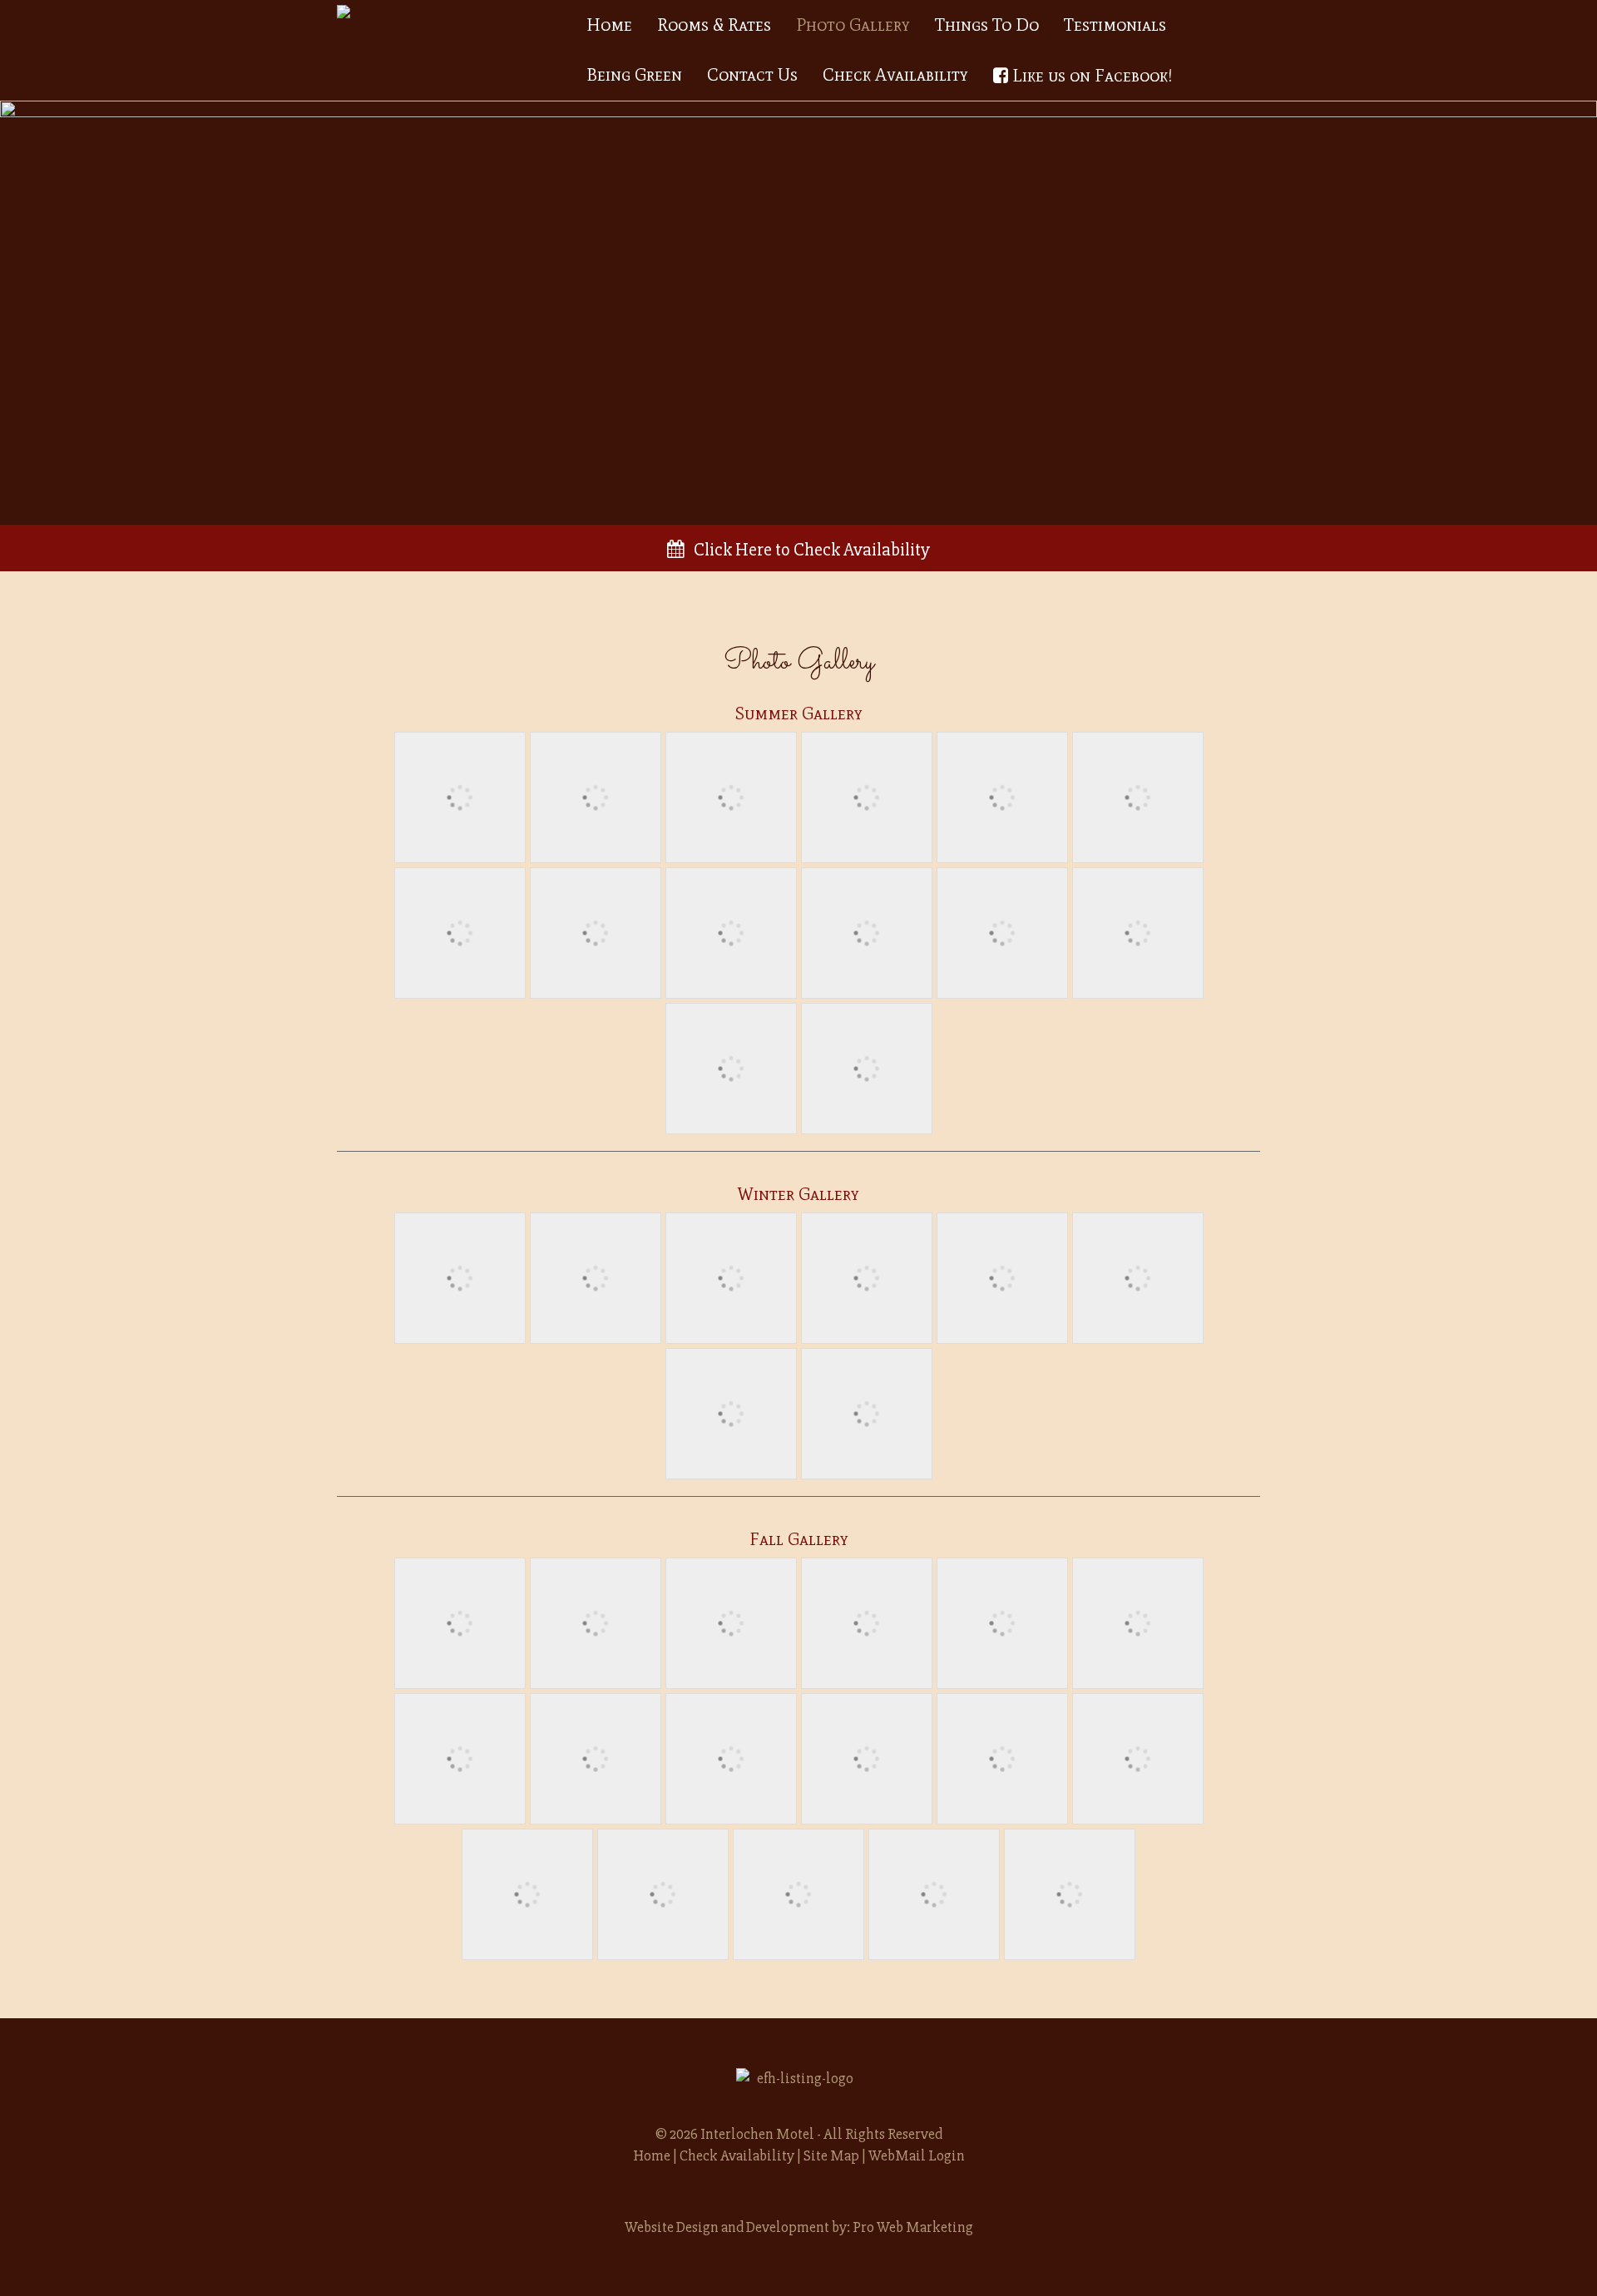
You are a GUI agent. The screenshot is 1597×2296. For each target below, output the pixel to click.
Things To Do (987, 25)
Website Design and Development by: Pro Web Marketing (799, 2227)
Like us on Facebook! (1090, 76)
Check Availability (895, 75)
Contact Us (752, 75)
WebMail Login (917, 2155)
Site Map (831, 2155)
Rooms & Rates (714, 25)
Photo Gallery (853, 25)
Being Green (634, 75)
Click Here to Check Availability (807, 550)
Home (609, 25)
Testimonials (1115, 25)
